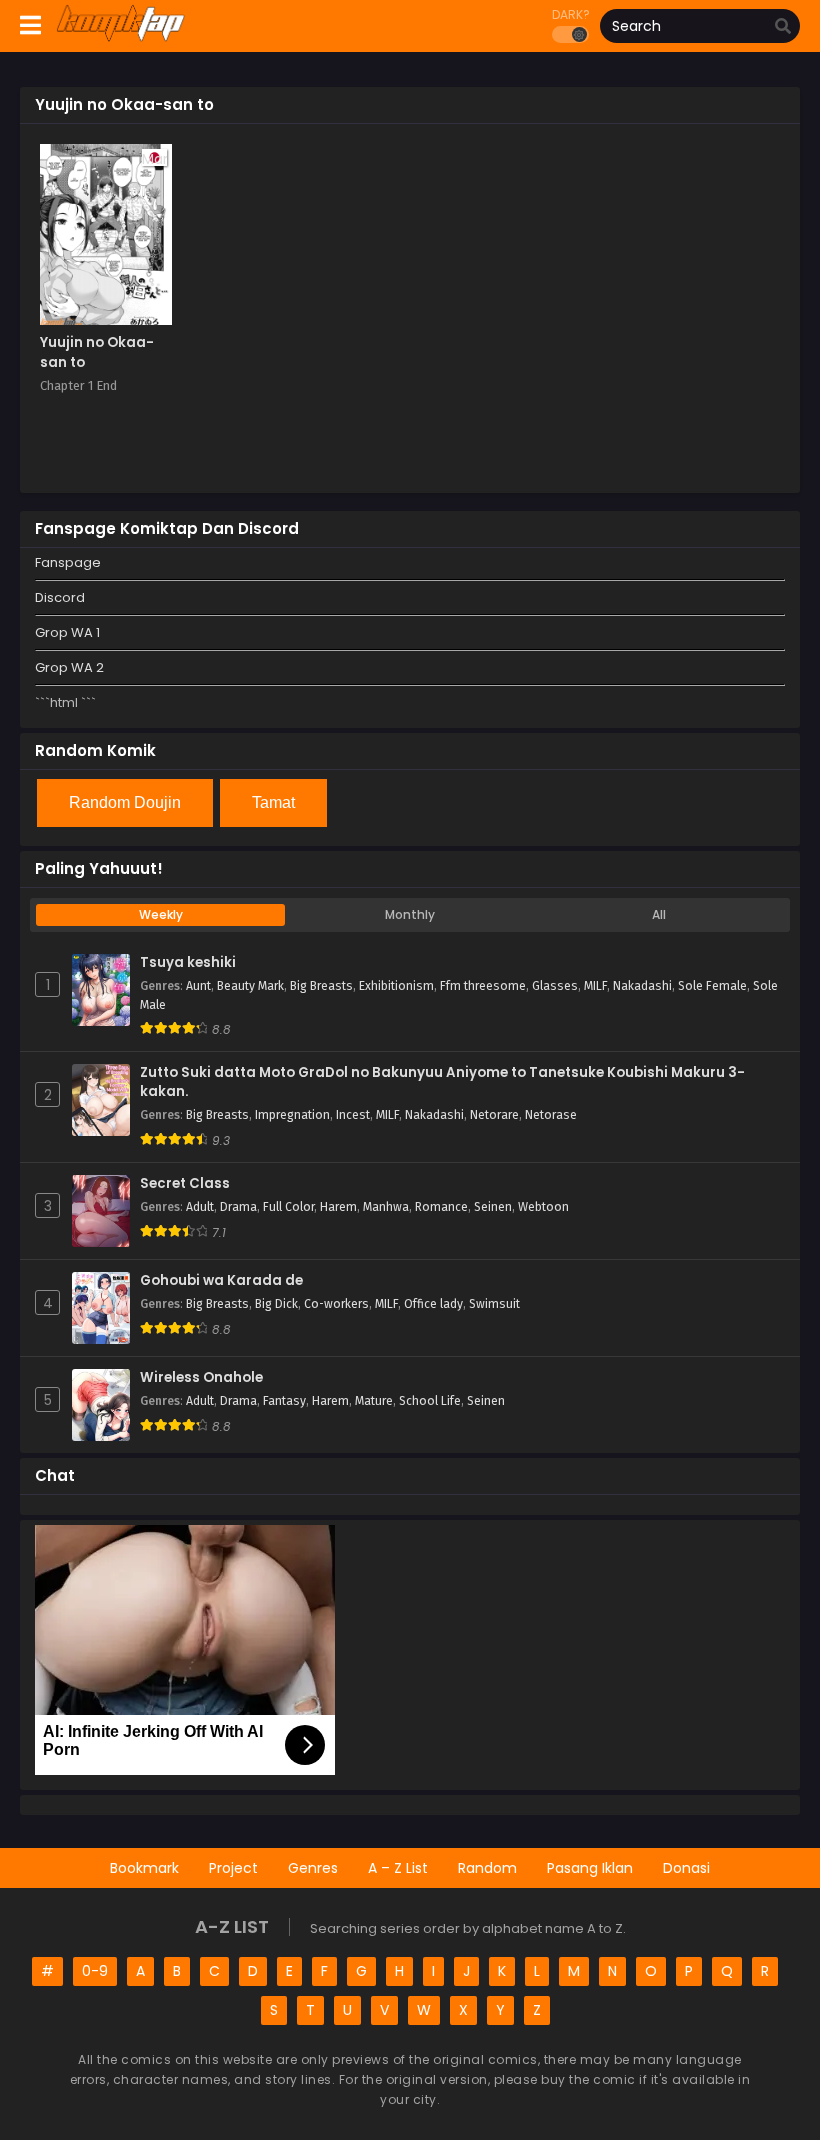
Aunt (198, 986)
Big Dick (276, 1304)
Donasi (686, 1868)
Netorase (551, 1115)
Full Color (288, 1207)
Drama (238, 1207)
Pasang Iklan (590, 1868)
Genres (313, 1868)
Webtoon (543, 1207)
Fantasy (284, 1401)
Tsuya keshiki (188, 963)
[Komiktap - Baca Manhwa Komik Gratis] (120, 38)
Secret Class (185, 1184)
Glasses (555, 986)
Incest (353, 1115)
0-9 (95, 1971)
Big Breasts (321, 986)
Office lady (433, 1304)
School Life (430, 1401)
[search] (783, 27)
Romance (441, 1207)
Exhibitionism (396, 986)
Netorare (494, 1115)
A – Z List (398, 1868)
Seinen (493, 1207)
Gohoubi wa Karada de (221, 1281)
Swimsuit (494, 1304)
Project (233, 1868)
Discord (60, 597)
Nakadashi (642, 986)
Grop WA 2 (69, 667)
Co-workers (336, 1304)
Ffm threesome (483, 986)
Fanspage (68, 562)
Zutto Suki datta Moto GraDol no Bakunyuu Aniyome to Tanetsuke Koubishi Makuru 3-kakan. (442, 1082)
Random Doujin (125, 802)
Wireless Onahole (201, 1378)
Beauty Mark (250, 986)
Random (487, 1868)
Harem (338, 1207)
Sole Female (712, 986)
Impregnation (292, 1115)
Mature (374, 1401)
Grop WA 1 (67, 632)
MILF (595, 986)
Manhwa (386, 1207)
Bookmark (144, 1868)
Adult (200, 1207)
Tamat (273, 802)
